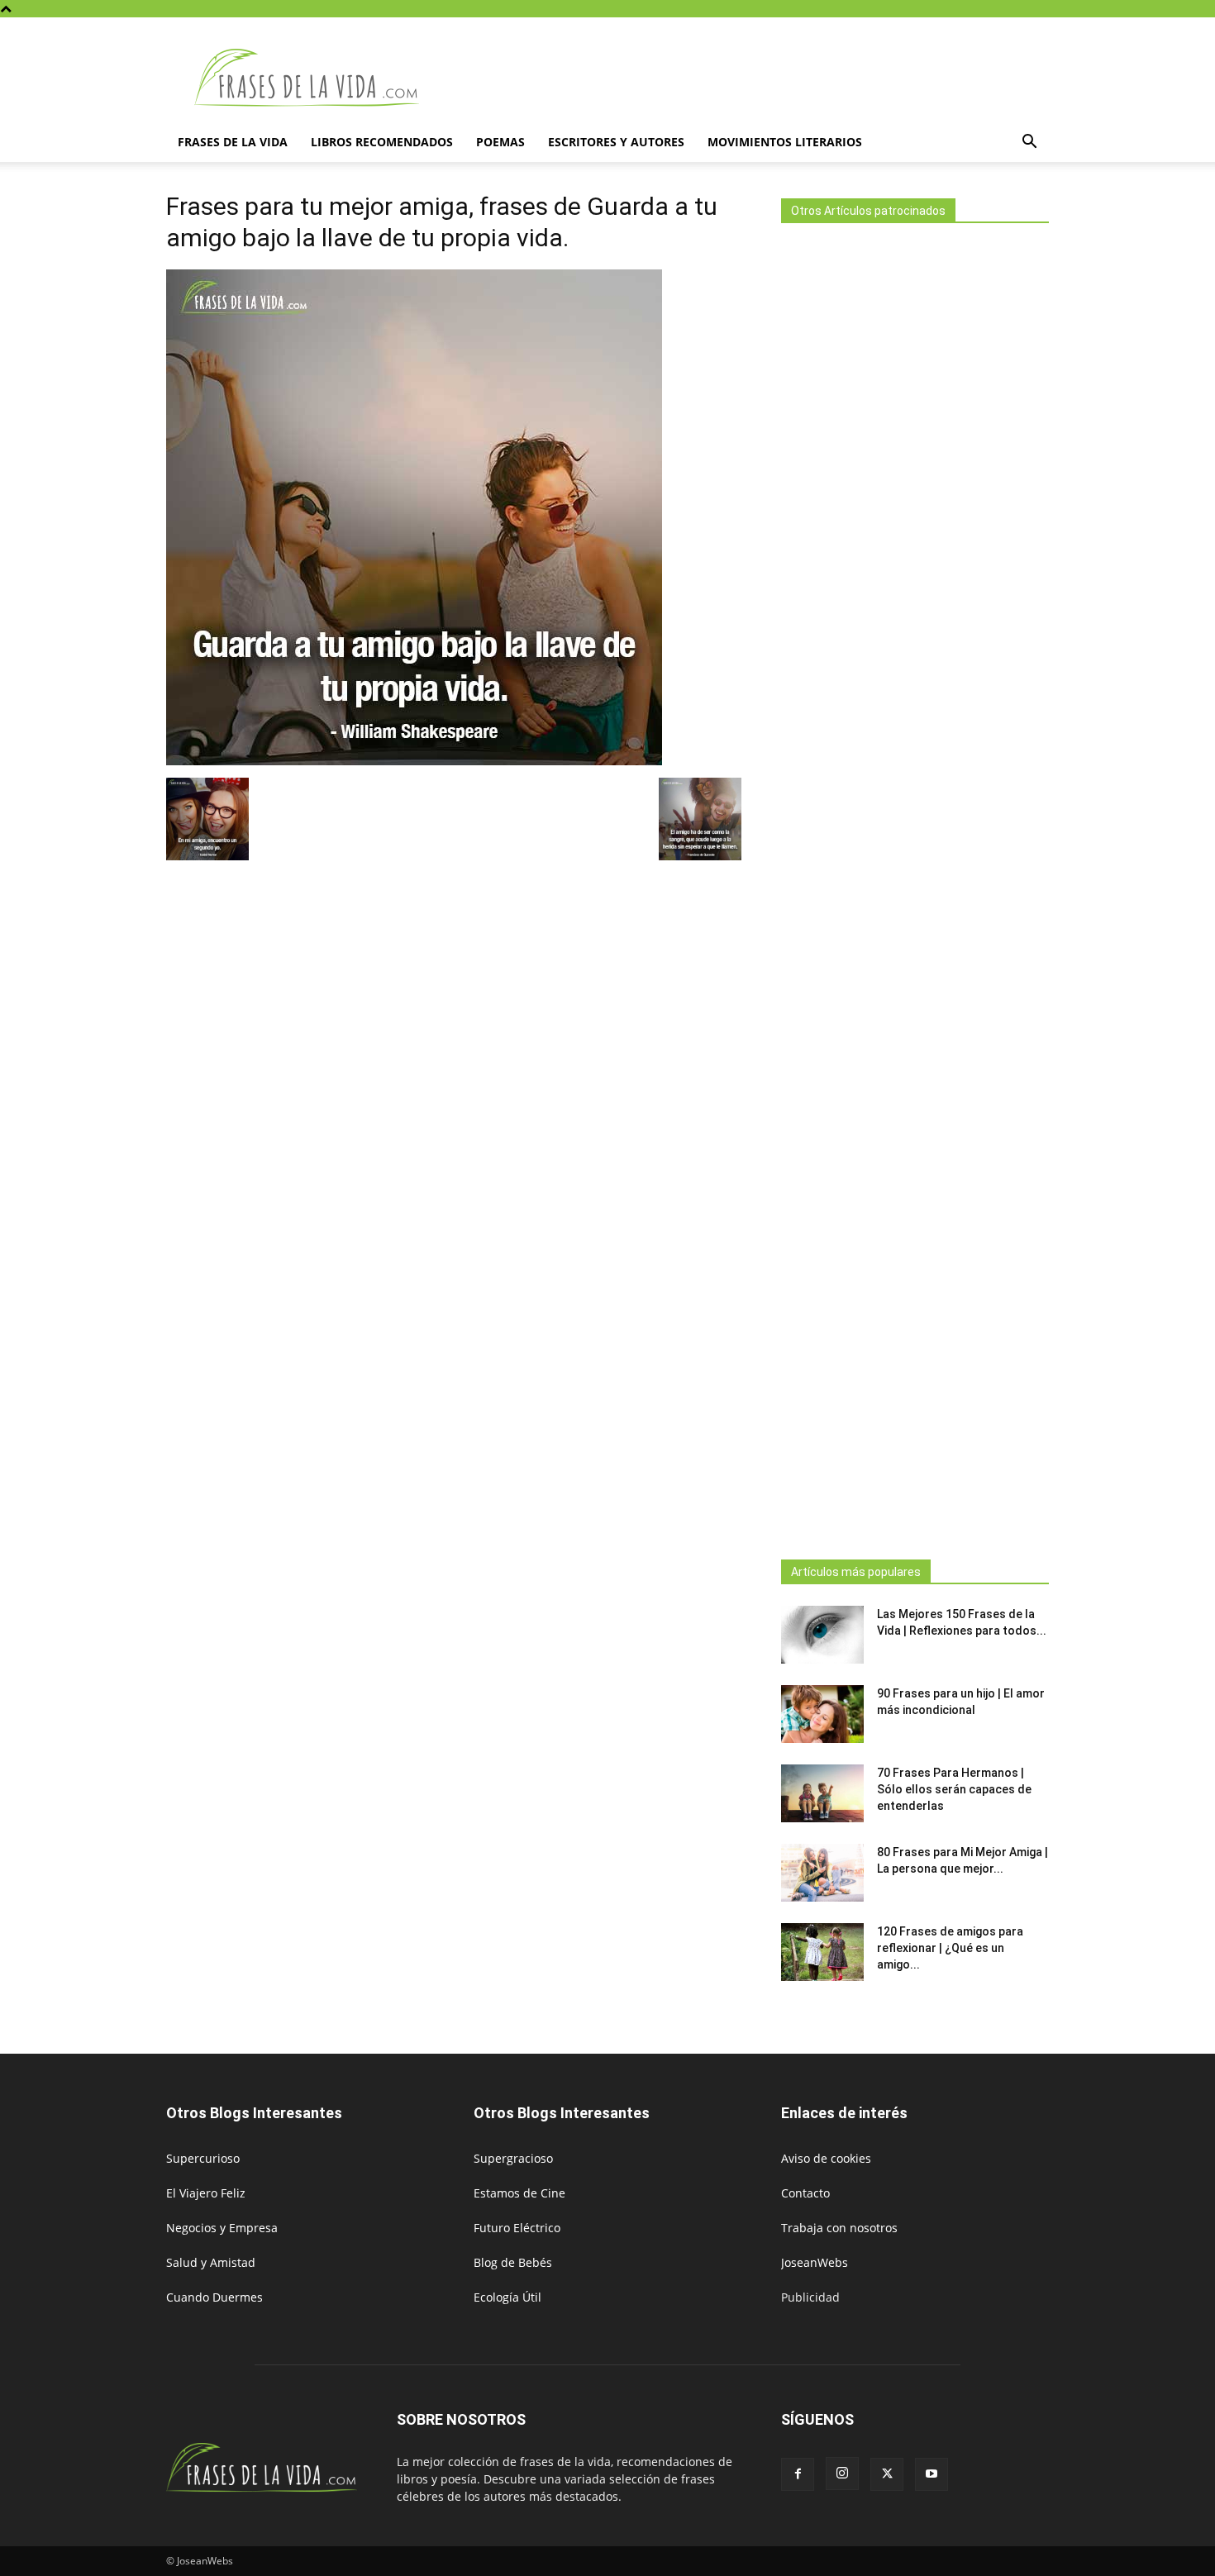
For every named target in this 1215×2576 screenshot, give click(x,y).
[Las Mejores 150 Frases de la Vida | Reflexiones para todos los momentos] (822, 1635)
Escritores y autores (616, 142)
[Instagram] (842, 2474)
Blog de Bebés (513, 2262)
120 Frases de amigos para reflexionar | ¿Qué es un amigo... (950, 1948)
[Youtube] (931, 2474)
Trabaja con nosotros (839, 2228)
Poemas (500, 142)
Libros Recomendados (382, 142)
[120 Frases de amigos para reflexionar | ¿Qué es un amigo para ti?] (822, 1952)
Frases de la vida (233, 142)
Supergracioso (513, 2158)
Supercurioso (203, 2158)
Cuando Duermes (214, 2297)
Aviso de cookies (826, 2158)
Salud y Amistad (211, 2262)
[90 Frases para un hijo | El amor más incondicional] (822, 1714)
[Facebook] (798, 2474)
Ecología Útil (507, 2297)
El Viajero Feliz (206, 2193)
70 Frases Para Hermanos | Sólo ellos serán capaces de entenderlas (954, 1789)
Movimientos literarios (785, 142)
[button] (1029, 143)
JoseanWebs (815, 2262)
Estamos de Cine (519, 2193)
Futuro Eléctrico (517, 2228)
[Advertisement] (915, 886)
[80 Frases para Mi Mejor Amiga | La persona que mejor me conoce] (822, 1873)
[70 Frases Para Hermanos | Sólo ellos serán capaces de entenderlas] (822, 1793)
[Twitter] (887, 2474)
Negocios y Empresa (222, 2228)
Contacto (805, 2193)
